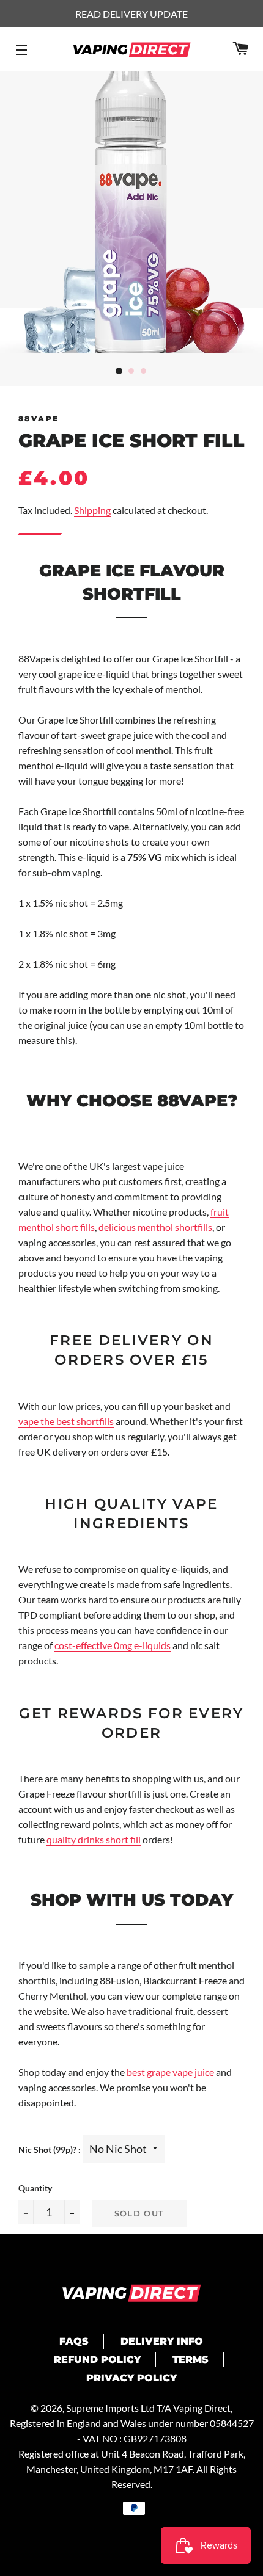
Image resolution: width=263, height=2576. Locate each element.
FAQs (74, 2341)
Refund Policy (97, 2360)
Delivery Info (162, 2341)
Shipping (92, 510)
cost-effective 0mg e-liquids (113, 1645)
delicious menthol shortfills (155, 1227)
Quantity (35, 2188)
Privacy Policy (131, 2378)
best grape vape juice (170, 2072)
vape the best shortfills (66, 1421)
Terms (191, 2360)
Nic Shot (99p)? (48, 2150)
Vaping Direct (202, 2408)
